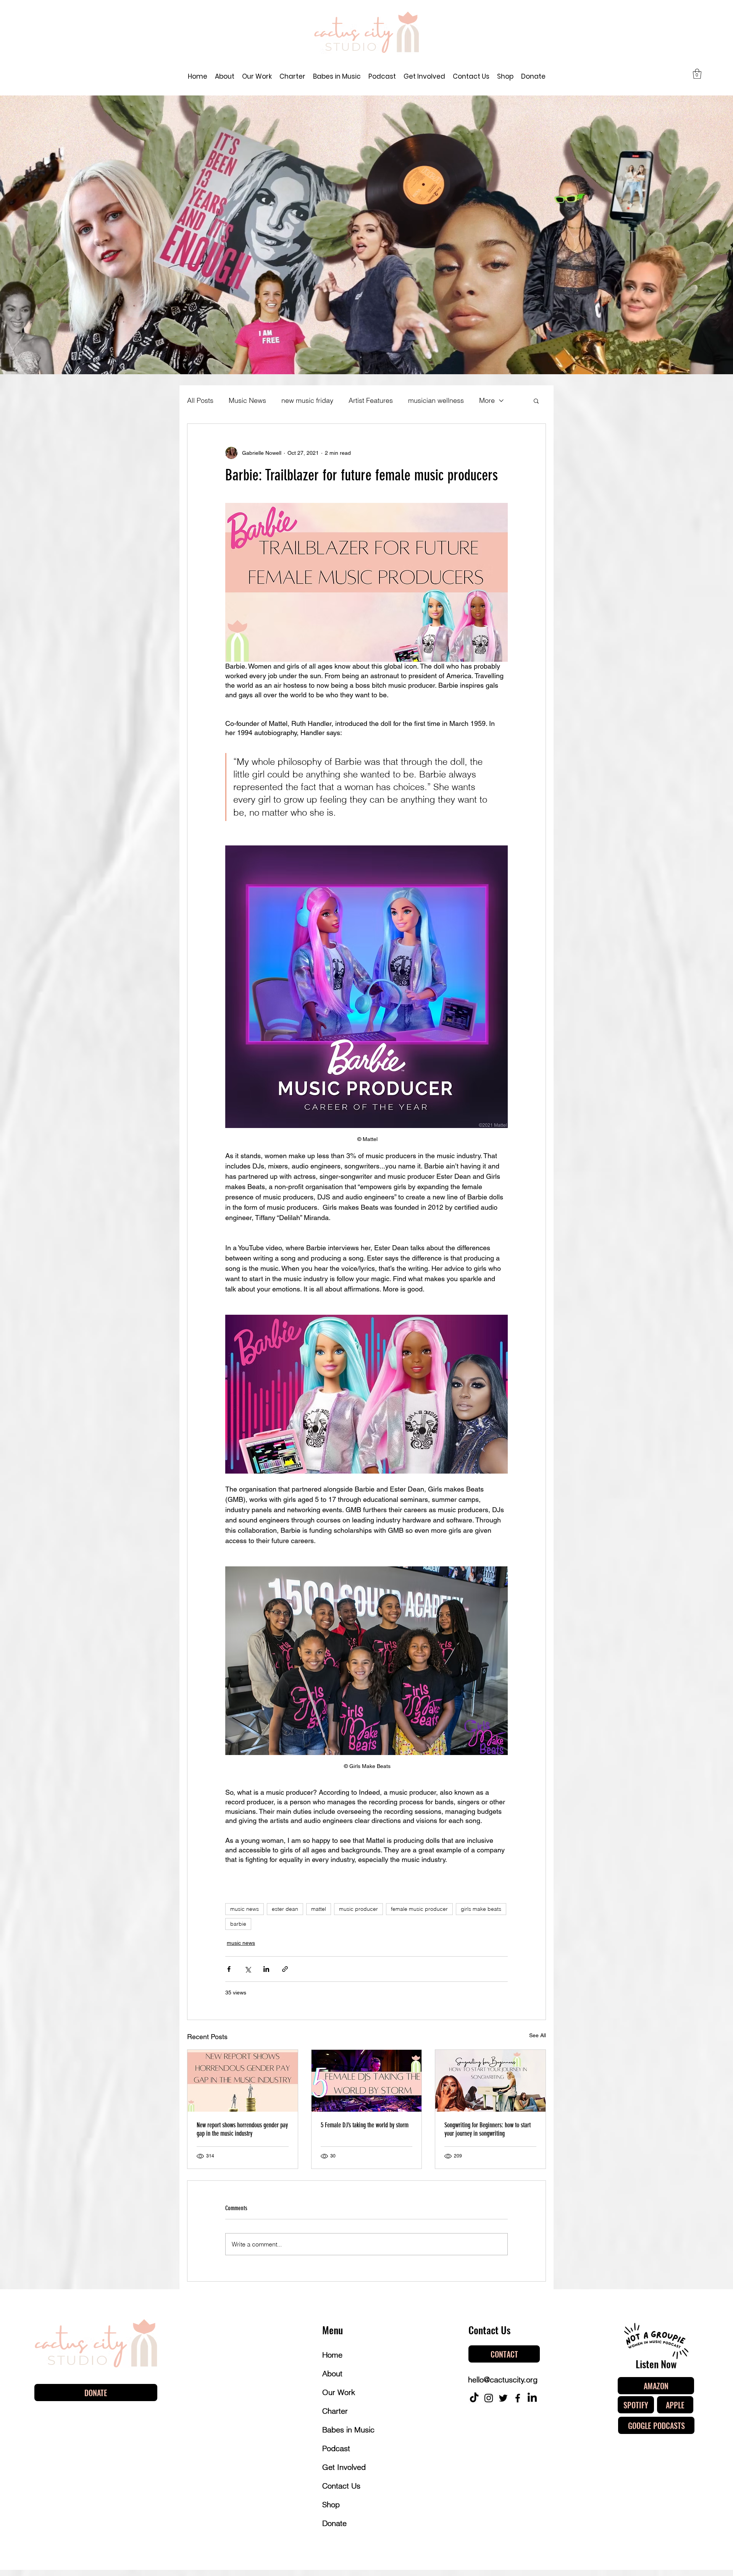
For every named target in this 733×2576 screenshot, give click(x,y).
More (487, 400)
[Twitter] (503, 2398)
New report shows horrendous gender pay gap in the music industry (242, 2129)
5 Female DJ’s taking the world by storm (365, 2125)
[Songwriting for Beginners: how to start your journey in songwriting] (490, 2081)
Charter (335, 2411)
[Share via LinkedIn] (266, 1969)
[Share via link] (285, 1969)
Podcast (336, 2448)
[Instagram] (489, 2398)
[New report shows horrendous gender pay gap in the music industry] (243, 2081)
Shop (331, 2504)
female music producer (419, 1909)
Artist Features (371, 400)
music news (245, 1909)
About (332, 2373)
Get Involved (344, 2467)
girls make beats (481, 1909)
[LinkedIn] (532, 2398)
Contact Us (341, 2486)
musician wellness (436, 400)
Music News (247, 400)
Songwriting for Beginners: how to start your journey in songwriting (488, 2129)
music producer (358, 1909)
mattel (319, 1909)
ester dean (285, 1909)
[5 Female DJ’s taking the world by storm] (367, 2081)
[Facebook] (518, 2398)
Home (332, 2355)
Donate (334, 2523)
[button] (697, 74)
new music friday (307, 400)
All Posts (200, 400)
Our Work (339, 2392)
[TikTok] (474, 2398)
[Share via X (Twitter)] (248, 1969)
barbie (238, 1924)
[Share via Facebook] (229, 1969)
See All (538, 2035)
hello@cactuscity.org (503, 2380)
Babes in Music (348, 2430)
